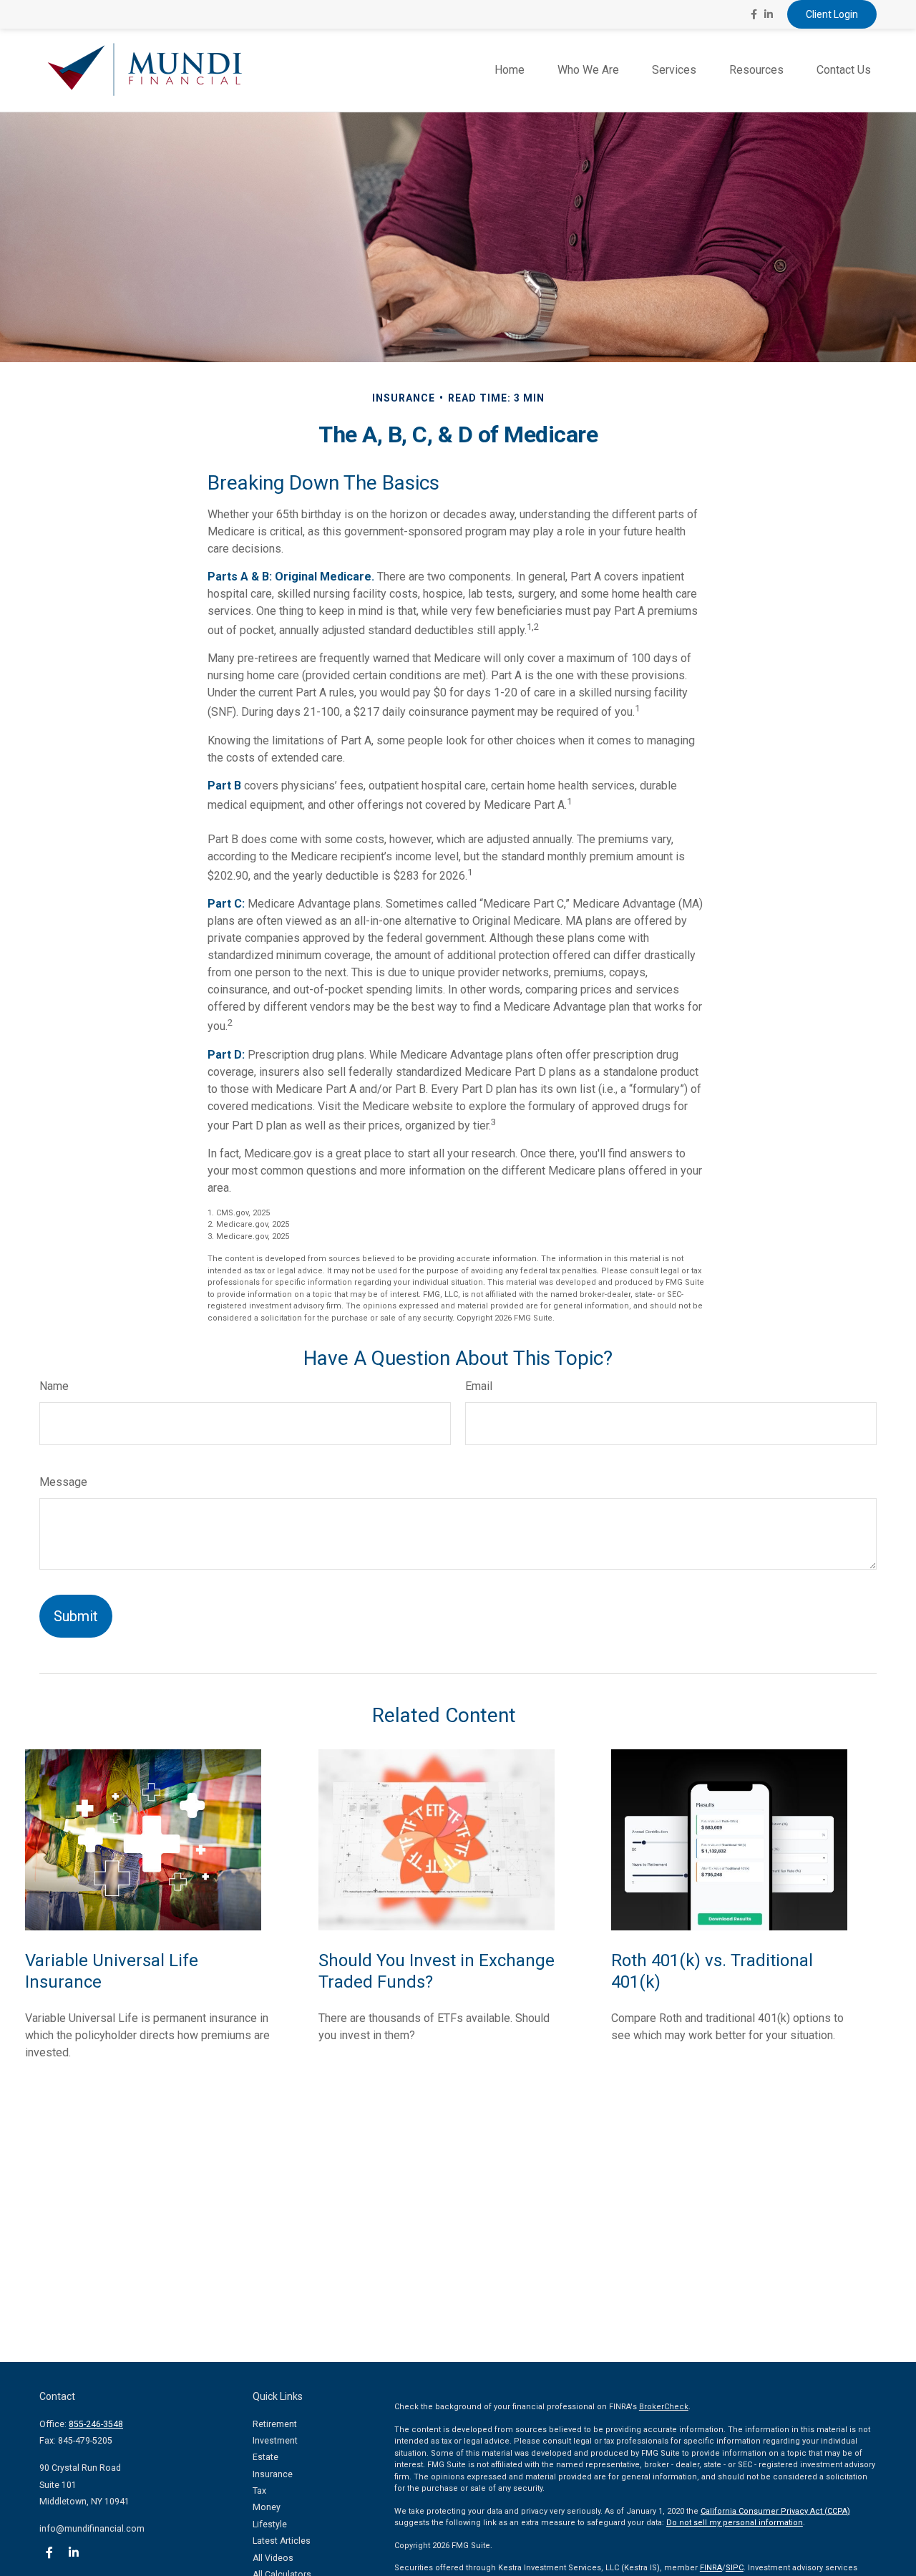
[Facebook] (754, 14)
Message (63, 1482)
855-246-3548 (96, 2424)
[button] (510, 71)
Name (54, 1386)
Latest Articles (282, 2541)
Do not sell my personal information (735, 2523)
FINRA (711, 2568)
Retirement (275, 2424)
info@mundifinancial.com (92, 2529)
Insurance (273, 2474)
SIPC (735, 2568)
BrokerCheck (664, 2407)
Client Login (832, 14)
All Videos (273, 2558)
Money (267, 2507)
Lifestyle (270, 2524)
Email (479, 1386)
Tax (259, 2491)
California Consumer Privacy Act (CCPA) (775, 2511)
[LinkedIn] (769, 14)
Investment (275, 2441)
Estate (265, 2457)
